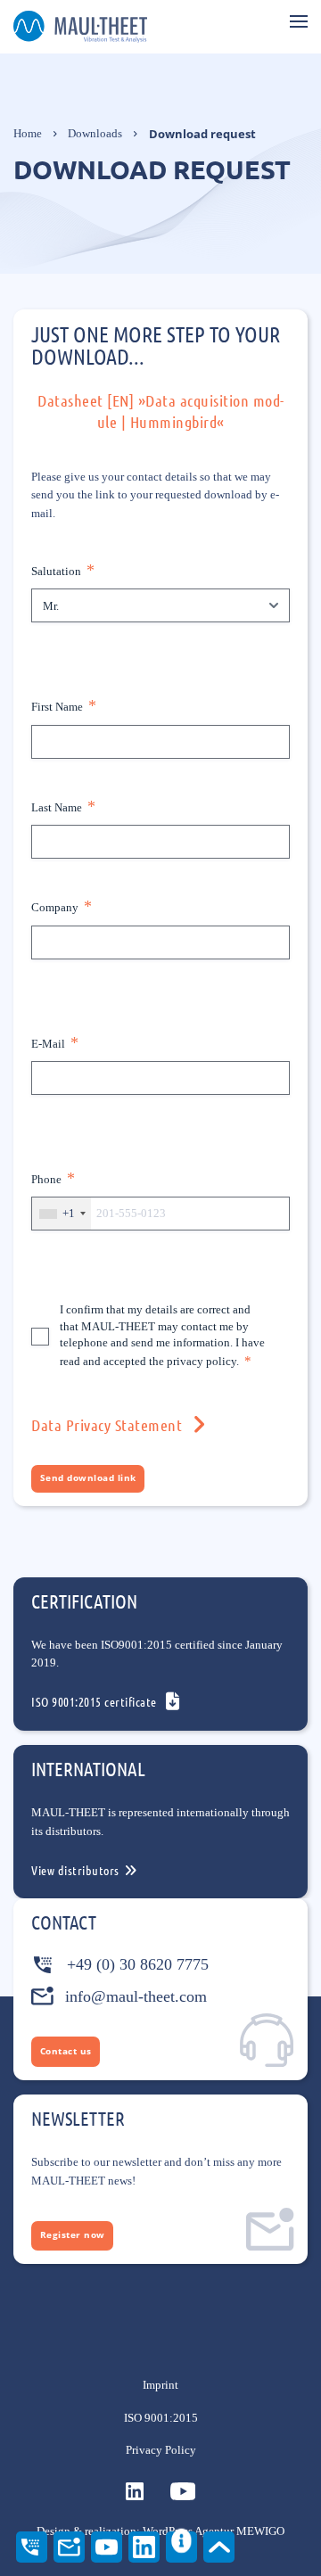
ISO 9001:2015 (161, 2418)
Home (28, 134)
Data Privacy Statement (107, 1425)
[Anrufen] (32, 2547)
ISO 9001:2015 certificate (94, 1701)
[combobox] (62, 1214)
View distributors (75, 1870)
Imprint (160, 2385)
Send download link (88, 1478)
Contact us (66, 2051)
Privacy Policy (161, 2450)
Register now (73, 2235)
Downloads (95, 134)
